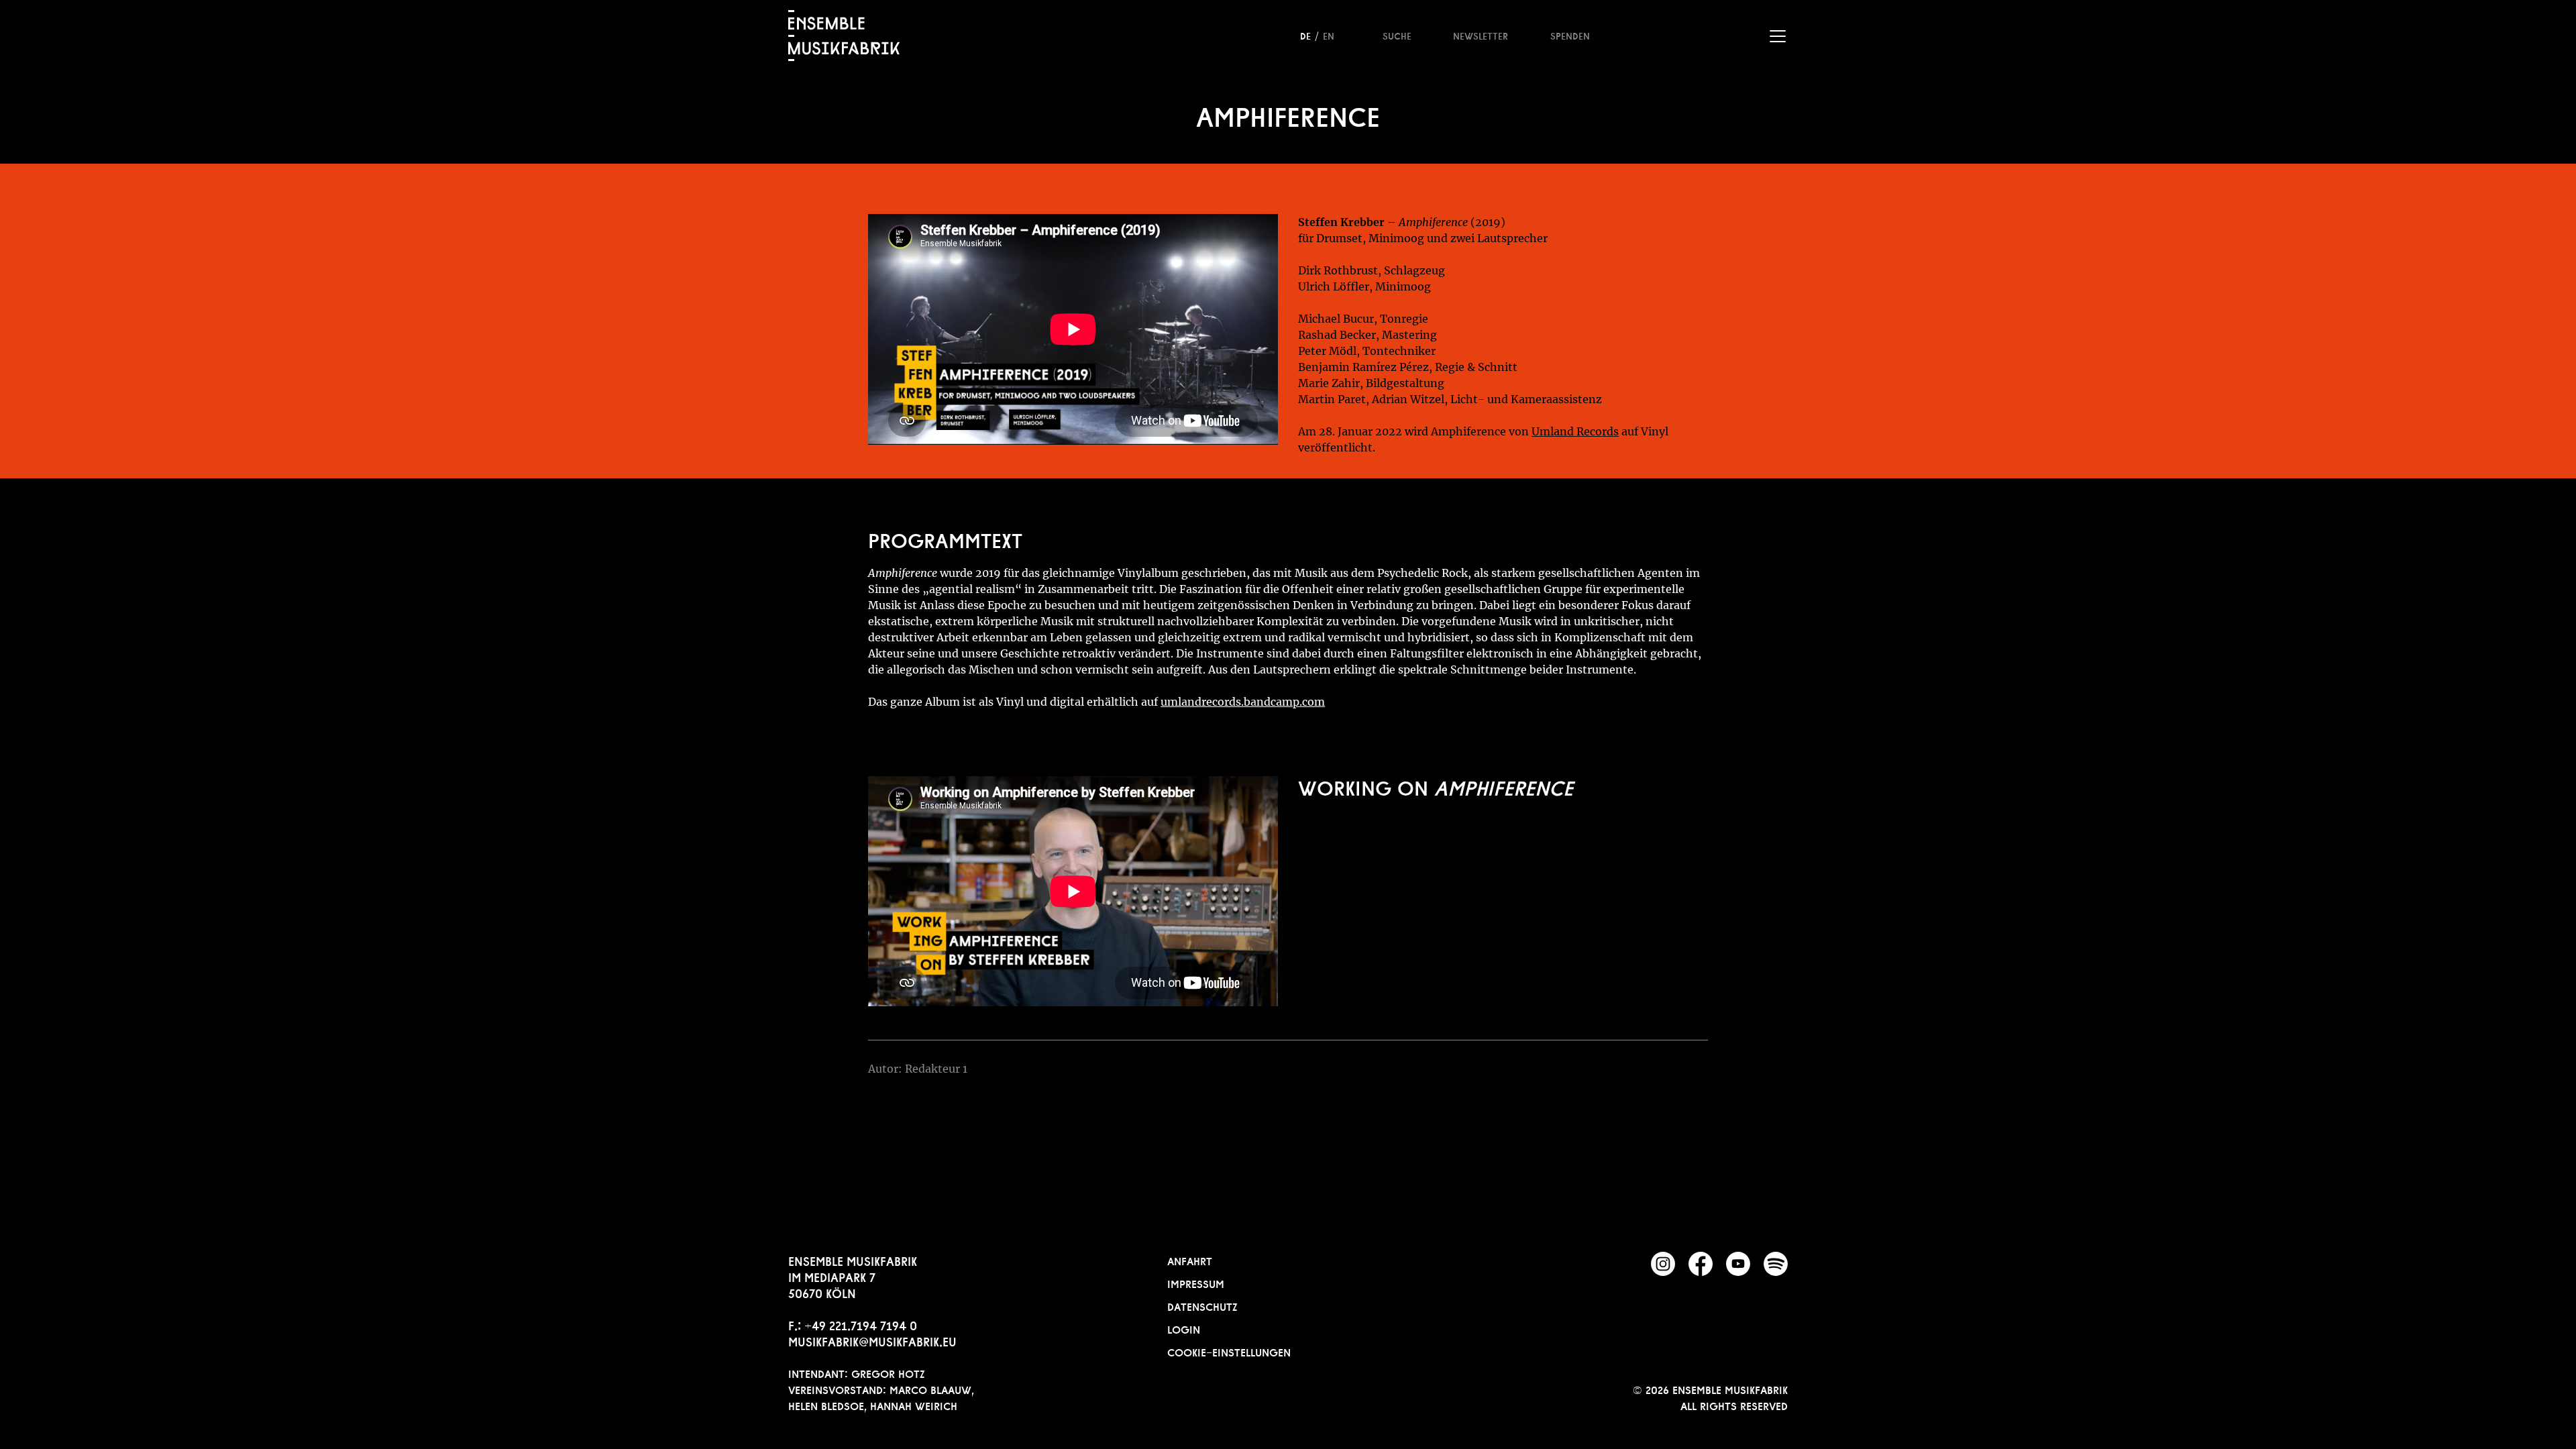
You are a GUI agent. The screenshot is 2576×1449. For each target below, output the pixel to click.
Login (1184, 1328)
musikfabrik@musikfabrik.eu (872, 1340)
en (1329, 35)
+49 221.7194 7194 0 (861, 1324)
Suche (1397, 35)
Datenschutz (1202, 1305)
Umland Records (1575, 431)
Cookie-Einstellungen (1229, 1351)
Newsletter (1481, 35)
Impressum (1196, 1283)
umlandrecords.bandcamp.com (1243, 702)
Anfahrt (1190, 1260)
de (1305, 35)
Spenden (1570, 35)
